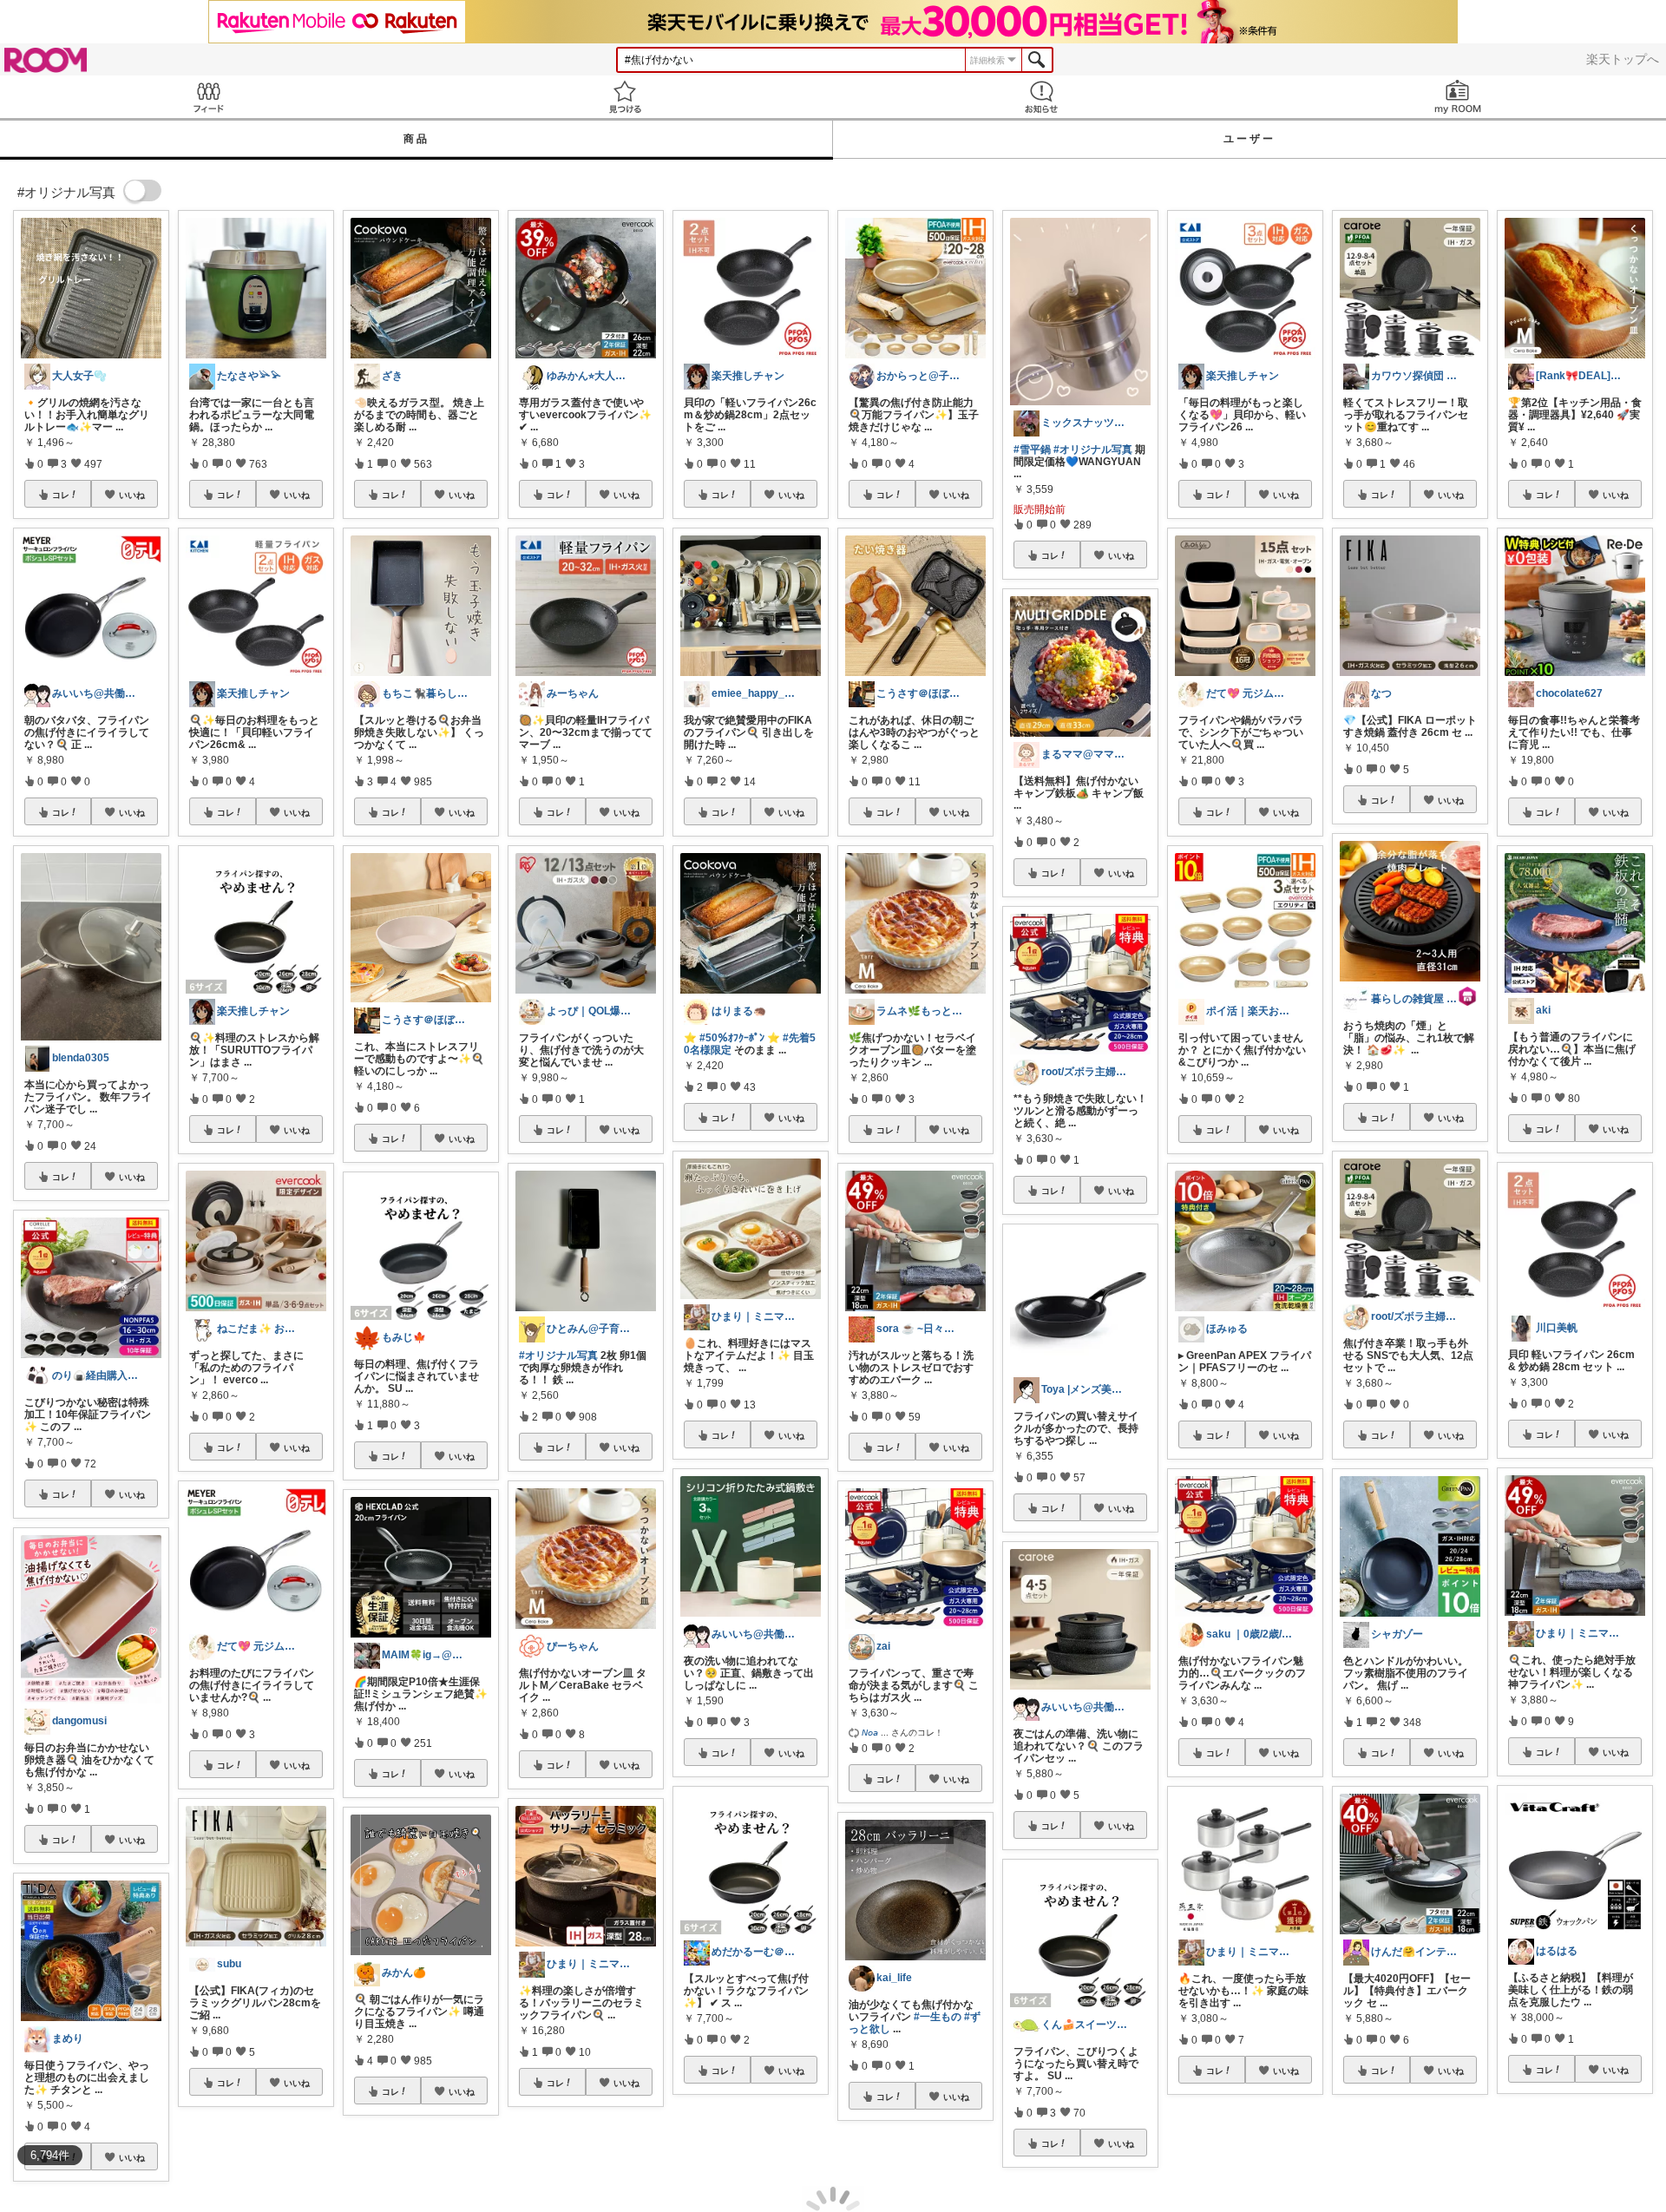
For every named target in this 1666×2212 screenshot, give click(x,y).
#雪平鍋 (1032, 450)
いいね (132, 495)
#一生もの (938, 2017)
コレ (61, 495)
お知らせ (1041, 97)
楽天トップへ (1623, 59)
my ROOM (1458, 97)
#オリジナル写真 (558, 1355)
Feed (208, 97)
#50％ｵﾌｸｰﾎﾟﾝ (732, 1038)
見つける (625, 97)
